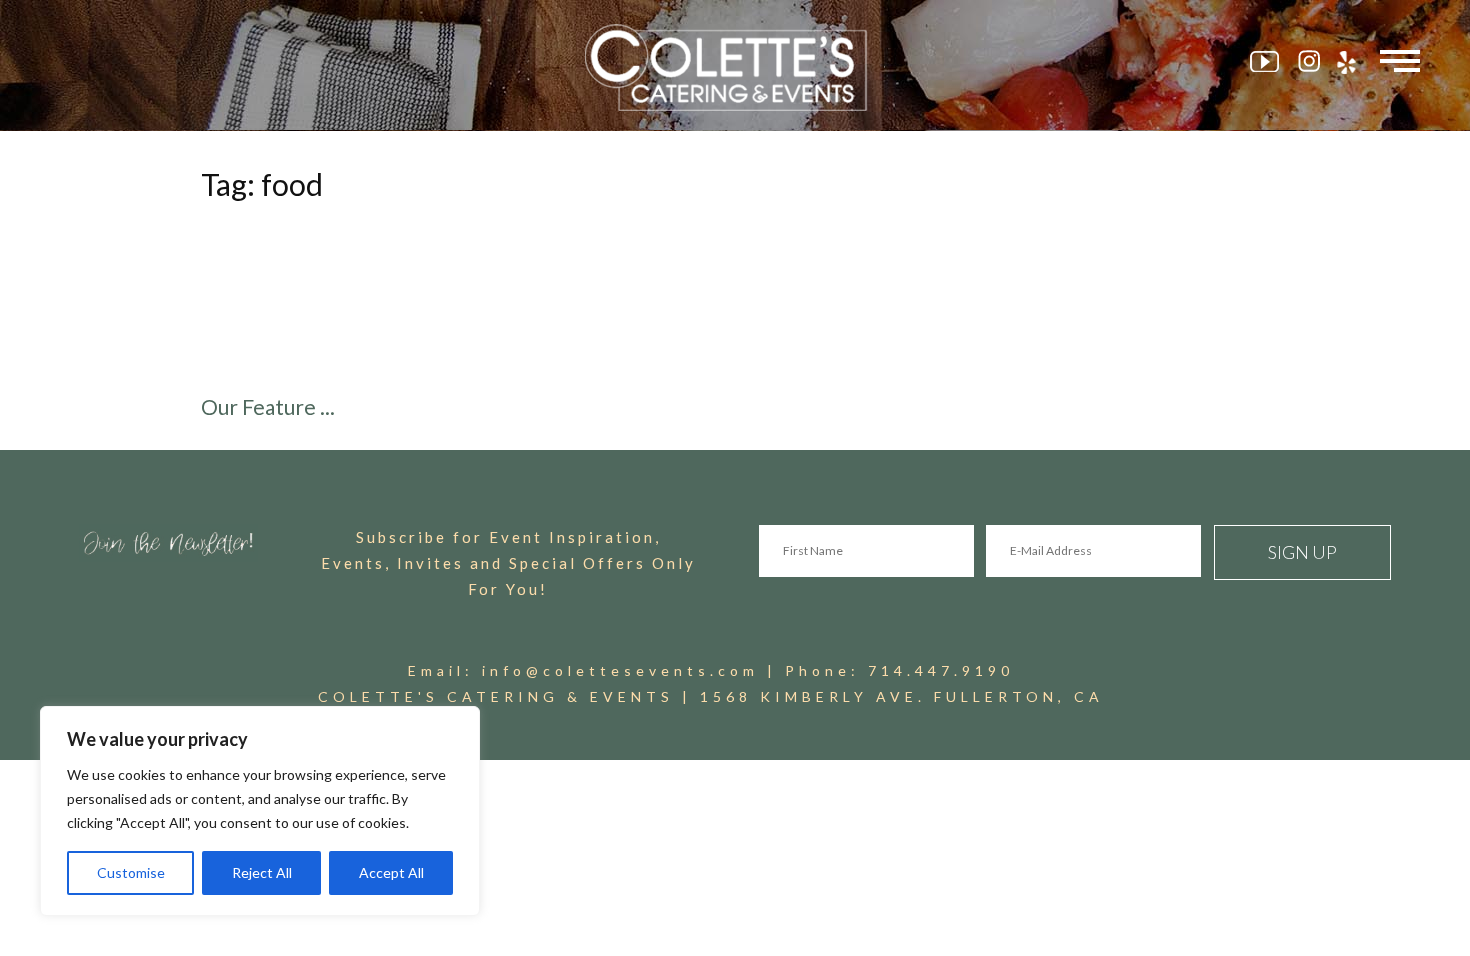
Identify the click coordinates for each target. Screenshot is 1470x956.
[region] (260, 811)
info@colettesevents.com (620, 670)
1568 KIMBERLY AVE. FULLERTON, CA (902, 696)
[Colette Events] (735, 67)
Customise (131, 872)
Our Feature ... (268, 406)
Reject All (262, 872)
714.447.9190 (941, 670)
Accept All (391, 872)
